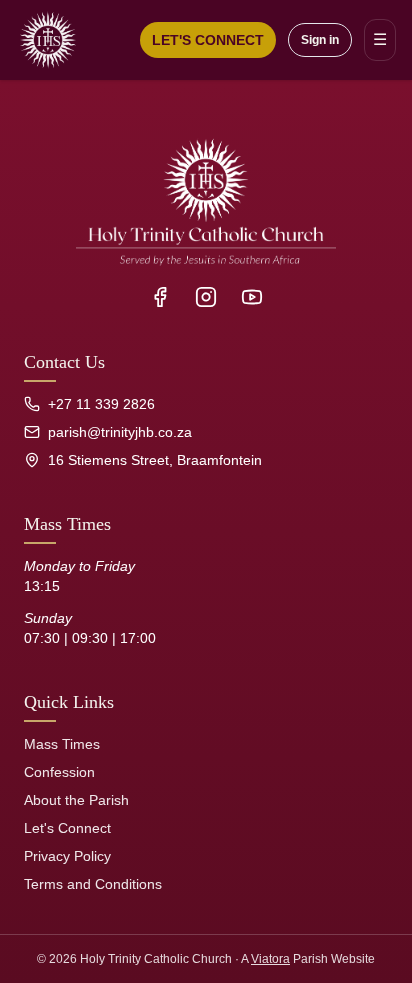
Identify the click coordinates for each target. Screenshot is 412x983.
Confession (59, 772)
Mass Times (62, 744)
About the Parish (76, 800)
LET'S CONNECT (208, 40)
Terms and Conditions (93, 884)
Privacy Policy (67, 856)
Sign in (320, 40)
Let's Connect (67, 828)
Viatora (270, 959)
